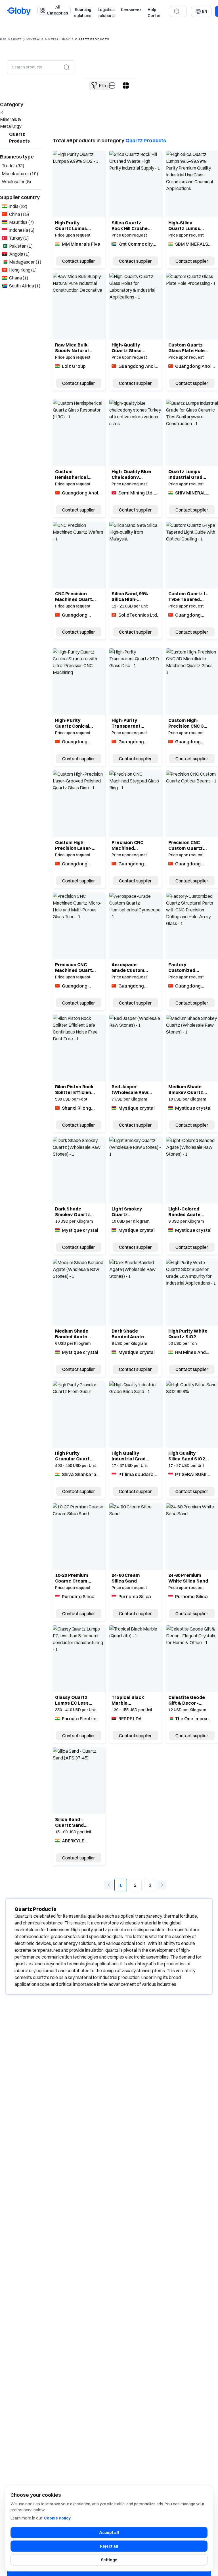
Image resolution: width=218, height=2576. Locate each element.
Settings (109, 2560)
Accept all (109, 2533)
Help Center (154, 13)
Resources (131, 10)
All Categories (57, 10)
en (205, 11)
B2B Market (11, 39)
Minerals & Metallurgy (48, 39)
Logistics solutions (106, 13)
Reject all (109, 2546)
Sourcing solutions (83, 13)
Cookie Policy (57, 2518)
